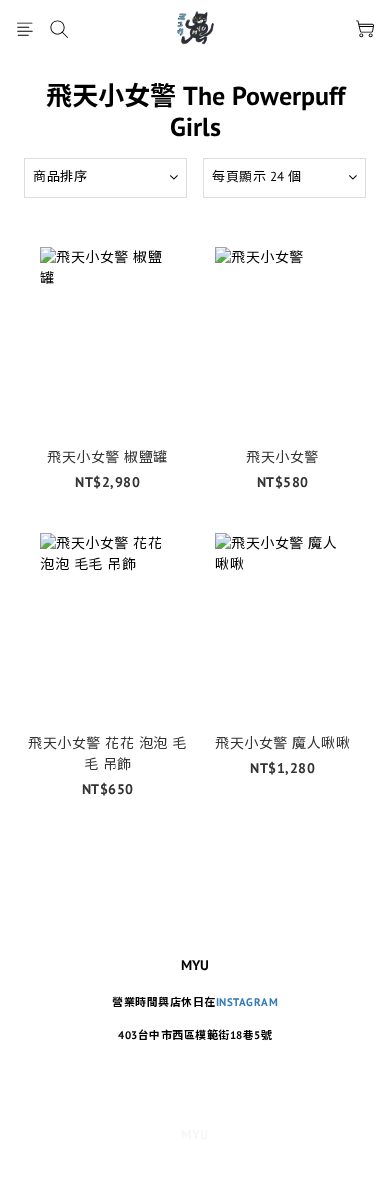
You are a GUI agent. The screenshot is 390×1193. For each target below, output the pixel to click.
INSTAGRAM (247, 1002)
